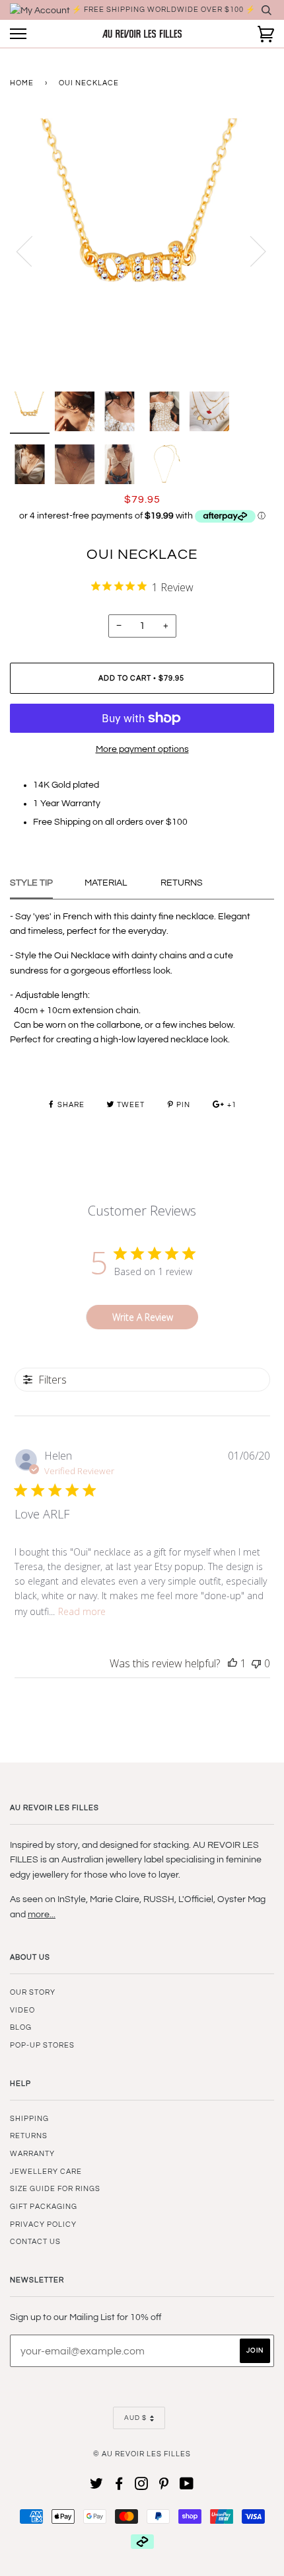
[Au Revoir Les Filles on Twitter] (97, 2486)
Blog (21, 2027)
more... (42, 1915)
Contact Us (35, 2242)
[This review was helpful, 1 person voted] (232, 1663)
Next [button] (250, 251)
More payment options (142, 749)
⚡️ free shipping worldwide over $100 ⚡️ (164, 10)
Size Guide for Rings (55, 2189)
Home (22, 83)
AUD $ (135, 2418)
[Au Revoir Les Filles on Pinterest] (164, 2486)
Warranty (32, 2154)
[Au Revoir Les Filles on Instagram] (142, 2486)
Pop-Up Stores (42, 2045)
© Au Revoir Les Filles (142, 2454)
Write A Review (143, 1317)
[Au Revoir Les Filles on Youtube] (187, 2486)
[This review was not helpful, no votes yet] (256, 1663)
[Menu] (18, 34)
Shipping (29, 2119)
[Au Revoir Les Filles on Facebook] (119, 2486)
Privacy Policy (43, 2224)
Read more (82, 1611)
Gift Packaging (44, 2207)
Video (22, 2010)
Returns (29, 2136)
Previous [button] (32, 251)
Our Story (33, 1992)
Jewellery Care (46, 2172)
